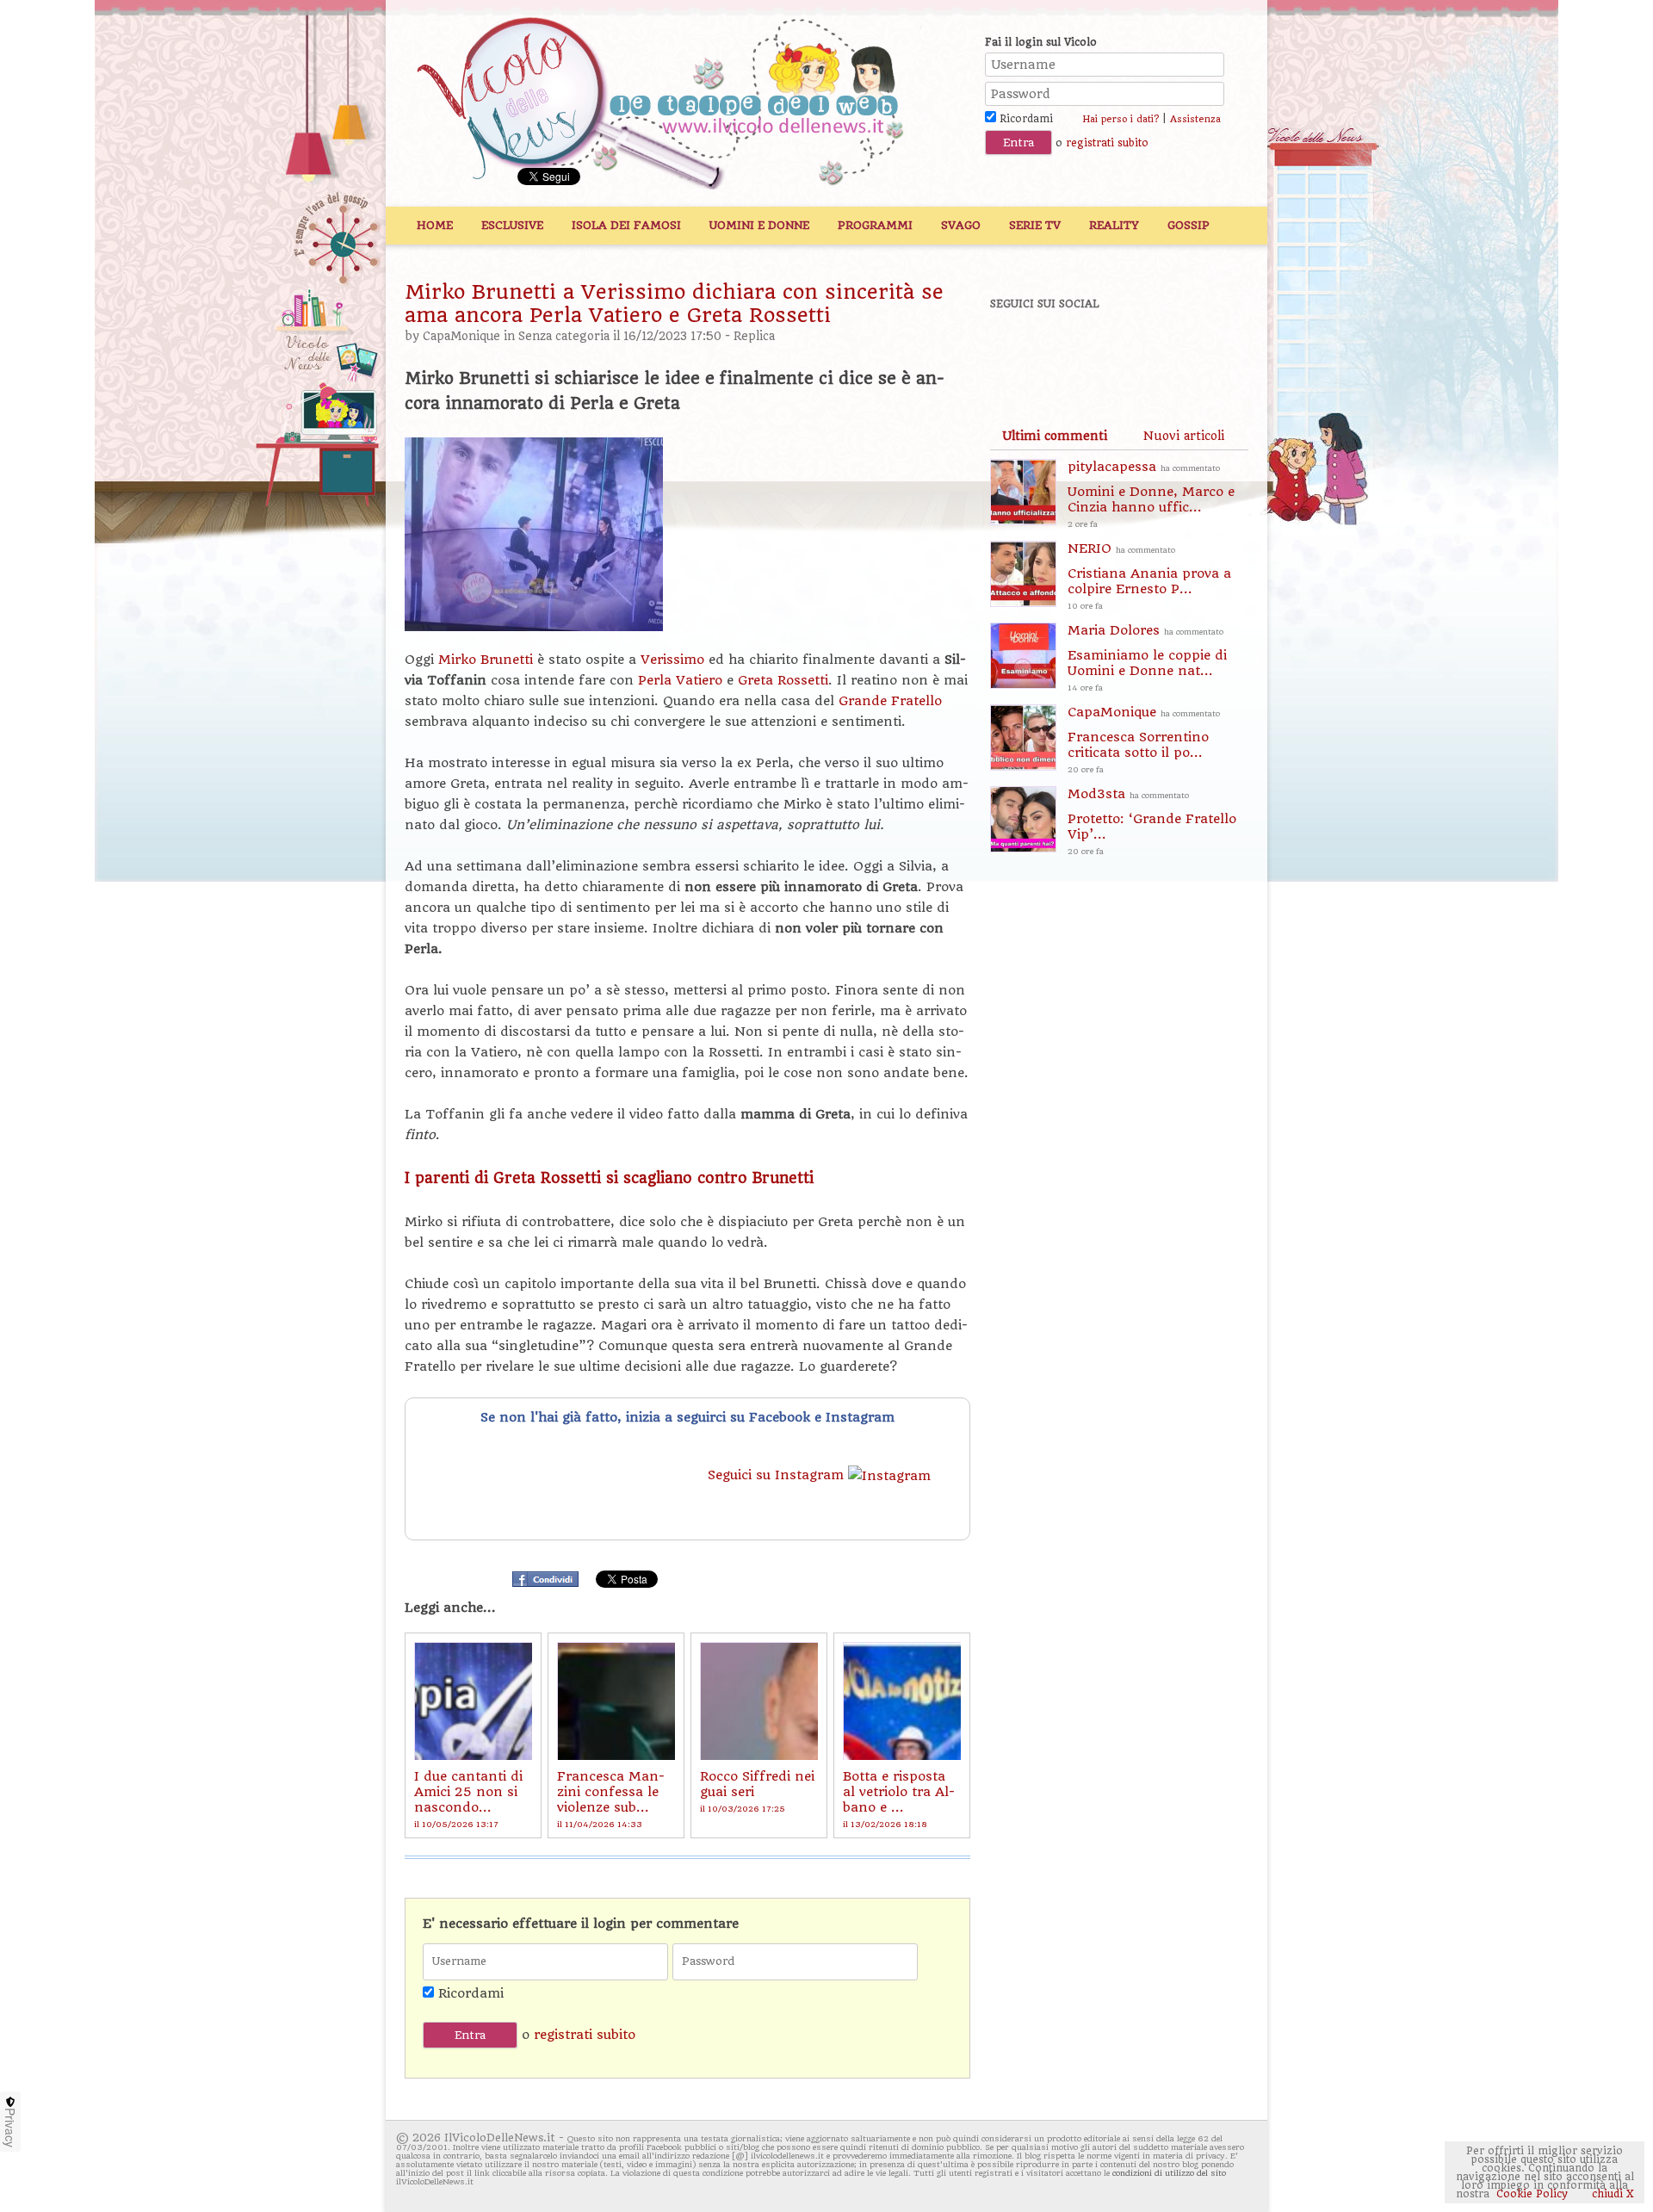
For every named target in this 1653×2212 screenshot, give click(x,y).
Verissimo (675, 660)
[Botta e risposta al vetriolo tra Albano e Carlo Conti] (902, 1701)
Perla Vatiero (680, 680)
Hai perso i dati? (1121, 119)
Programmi (875, 225)
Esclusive (512, 225)
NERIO (1149, 576)
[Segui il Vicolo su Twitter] (1077, 350)
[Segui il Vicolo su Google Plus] (1136, 350)
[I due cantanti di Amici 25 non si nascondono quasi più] (473, 1701)
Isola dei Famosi (626, 225)
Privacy (10, 2128)
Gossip (1189, 225)
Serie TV (1035, 225)
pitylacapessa (1151, 494)
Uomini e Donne (759, 225)
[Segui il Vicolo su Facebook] (1018, 350)
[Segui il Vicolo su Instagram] (1196, 350)
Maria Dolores (1147, 657)
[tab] (1055, 436)
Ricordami (1025, 119)
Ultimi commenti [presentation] (1055, 436)
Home (435, 225)
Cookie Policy (1532, 2194)
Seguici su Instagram (778, 1475)
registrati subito (1107, 143)
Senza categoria (564, 336)
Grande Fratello (890, 701)
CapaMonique (461, 336)
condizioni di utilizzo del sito (1169, 2173)
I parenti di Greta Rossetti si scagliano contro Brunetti (609, 1178)
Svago (961, 225)
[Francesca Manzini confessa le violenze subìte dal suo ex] (616, 1701)
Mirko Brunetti (486, 660)
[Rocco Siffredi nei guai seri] (759, 1701)
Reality (1114, 225)
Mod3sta (1152, 821)
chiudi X (1611, 2194)
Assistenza (1195, 119)
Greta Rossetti (783, 680)
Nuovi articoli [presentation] (1184, 436)
